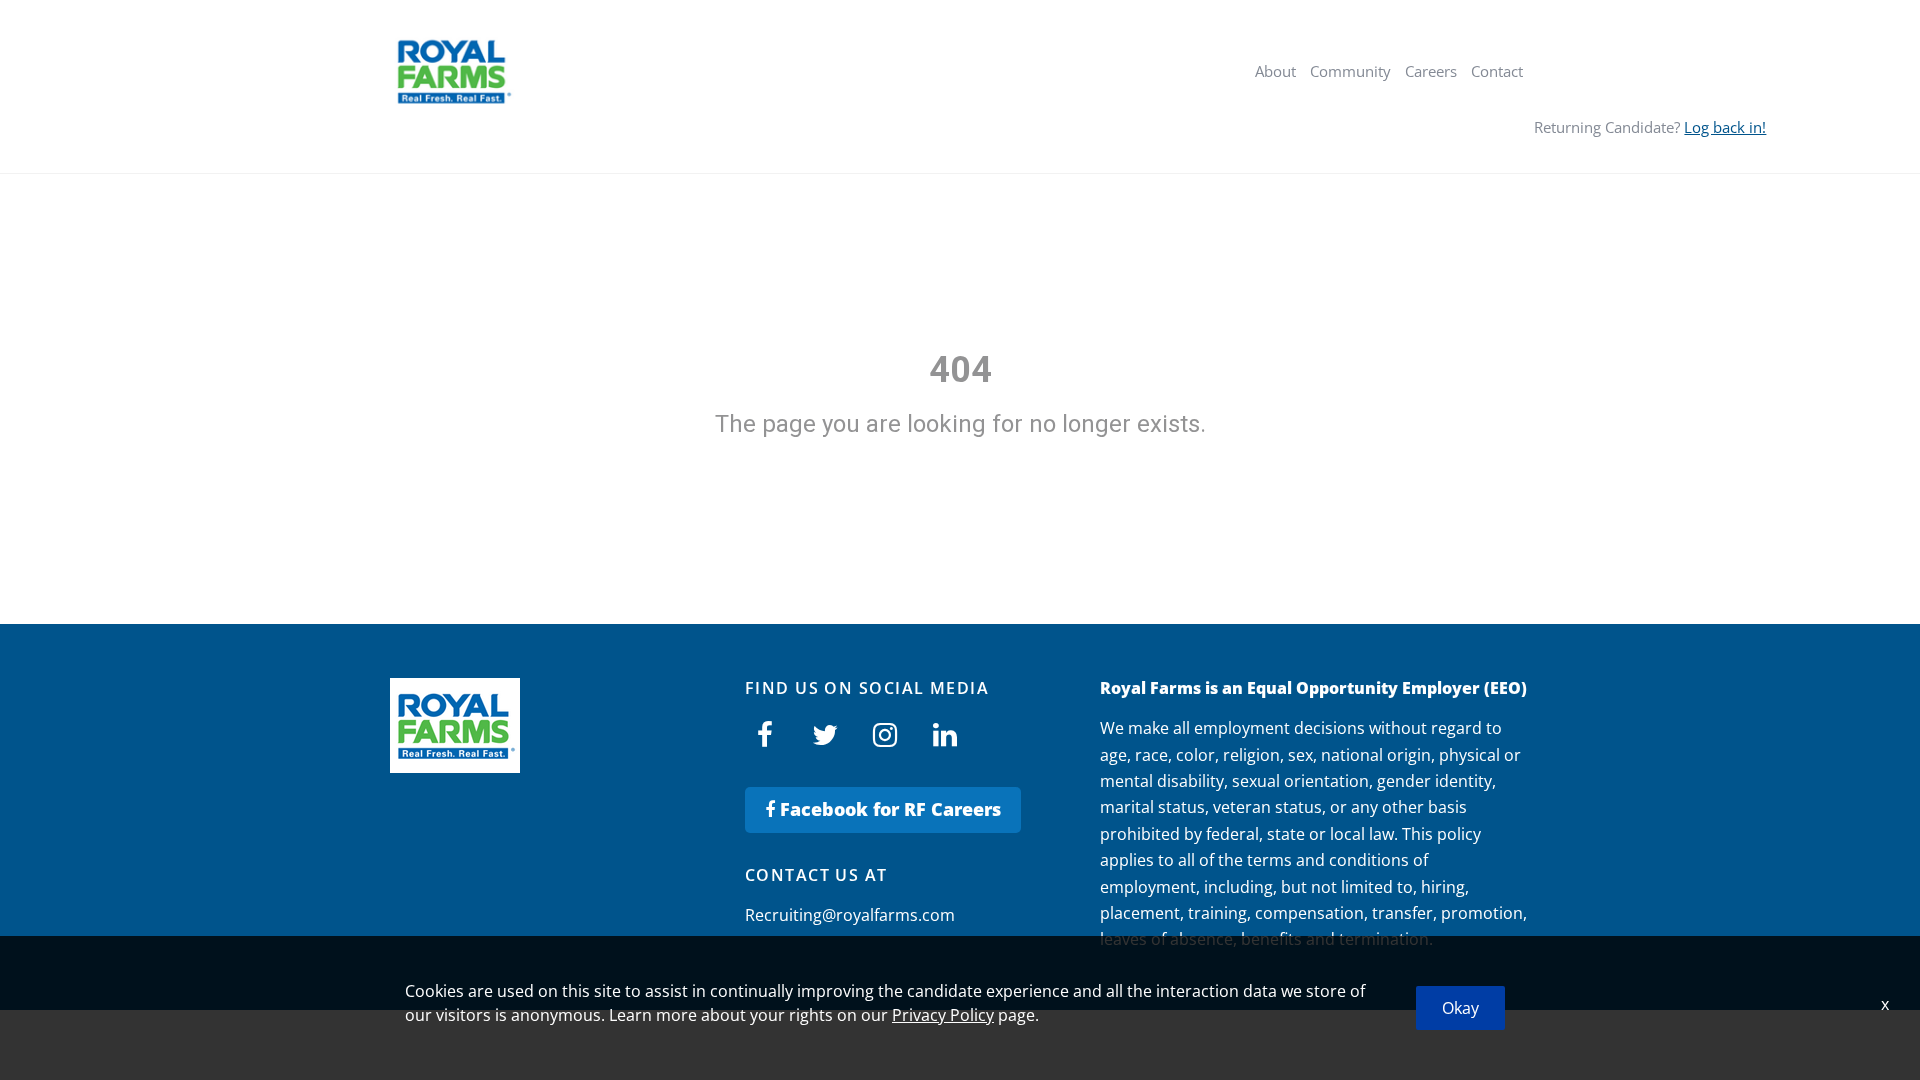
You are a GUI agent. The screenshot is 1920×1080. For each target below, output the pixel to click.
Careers (1431, 71)
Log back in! (1725, 127)
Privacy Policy (943, 1015)
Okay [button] (1460, 1008)
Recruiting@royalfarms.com (850, 915)
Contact (1497, 71)
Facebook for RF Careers (888, 809)
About (1275, 71)
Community (1350, 71)
